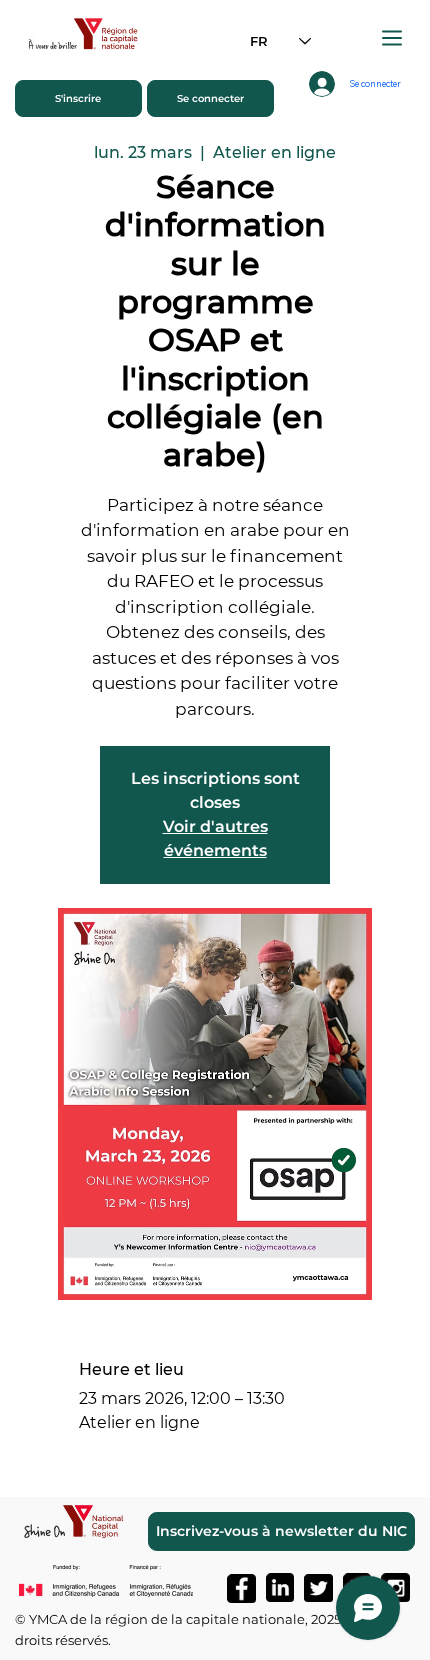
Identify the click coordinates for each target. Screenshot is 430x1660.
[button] (78, 98)
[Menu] (393, 38)
